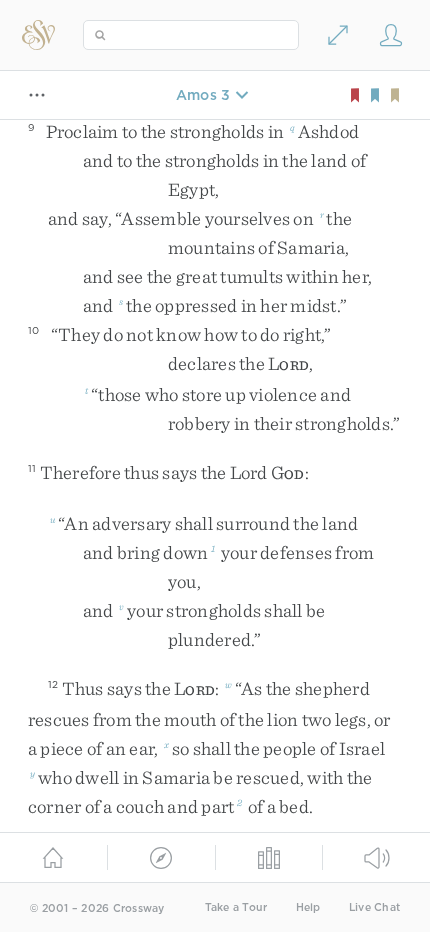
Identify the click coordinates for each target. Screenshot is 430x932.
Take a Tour (236, 907)
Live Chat (374, 907)
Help (308, 907)
